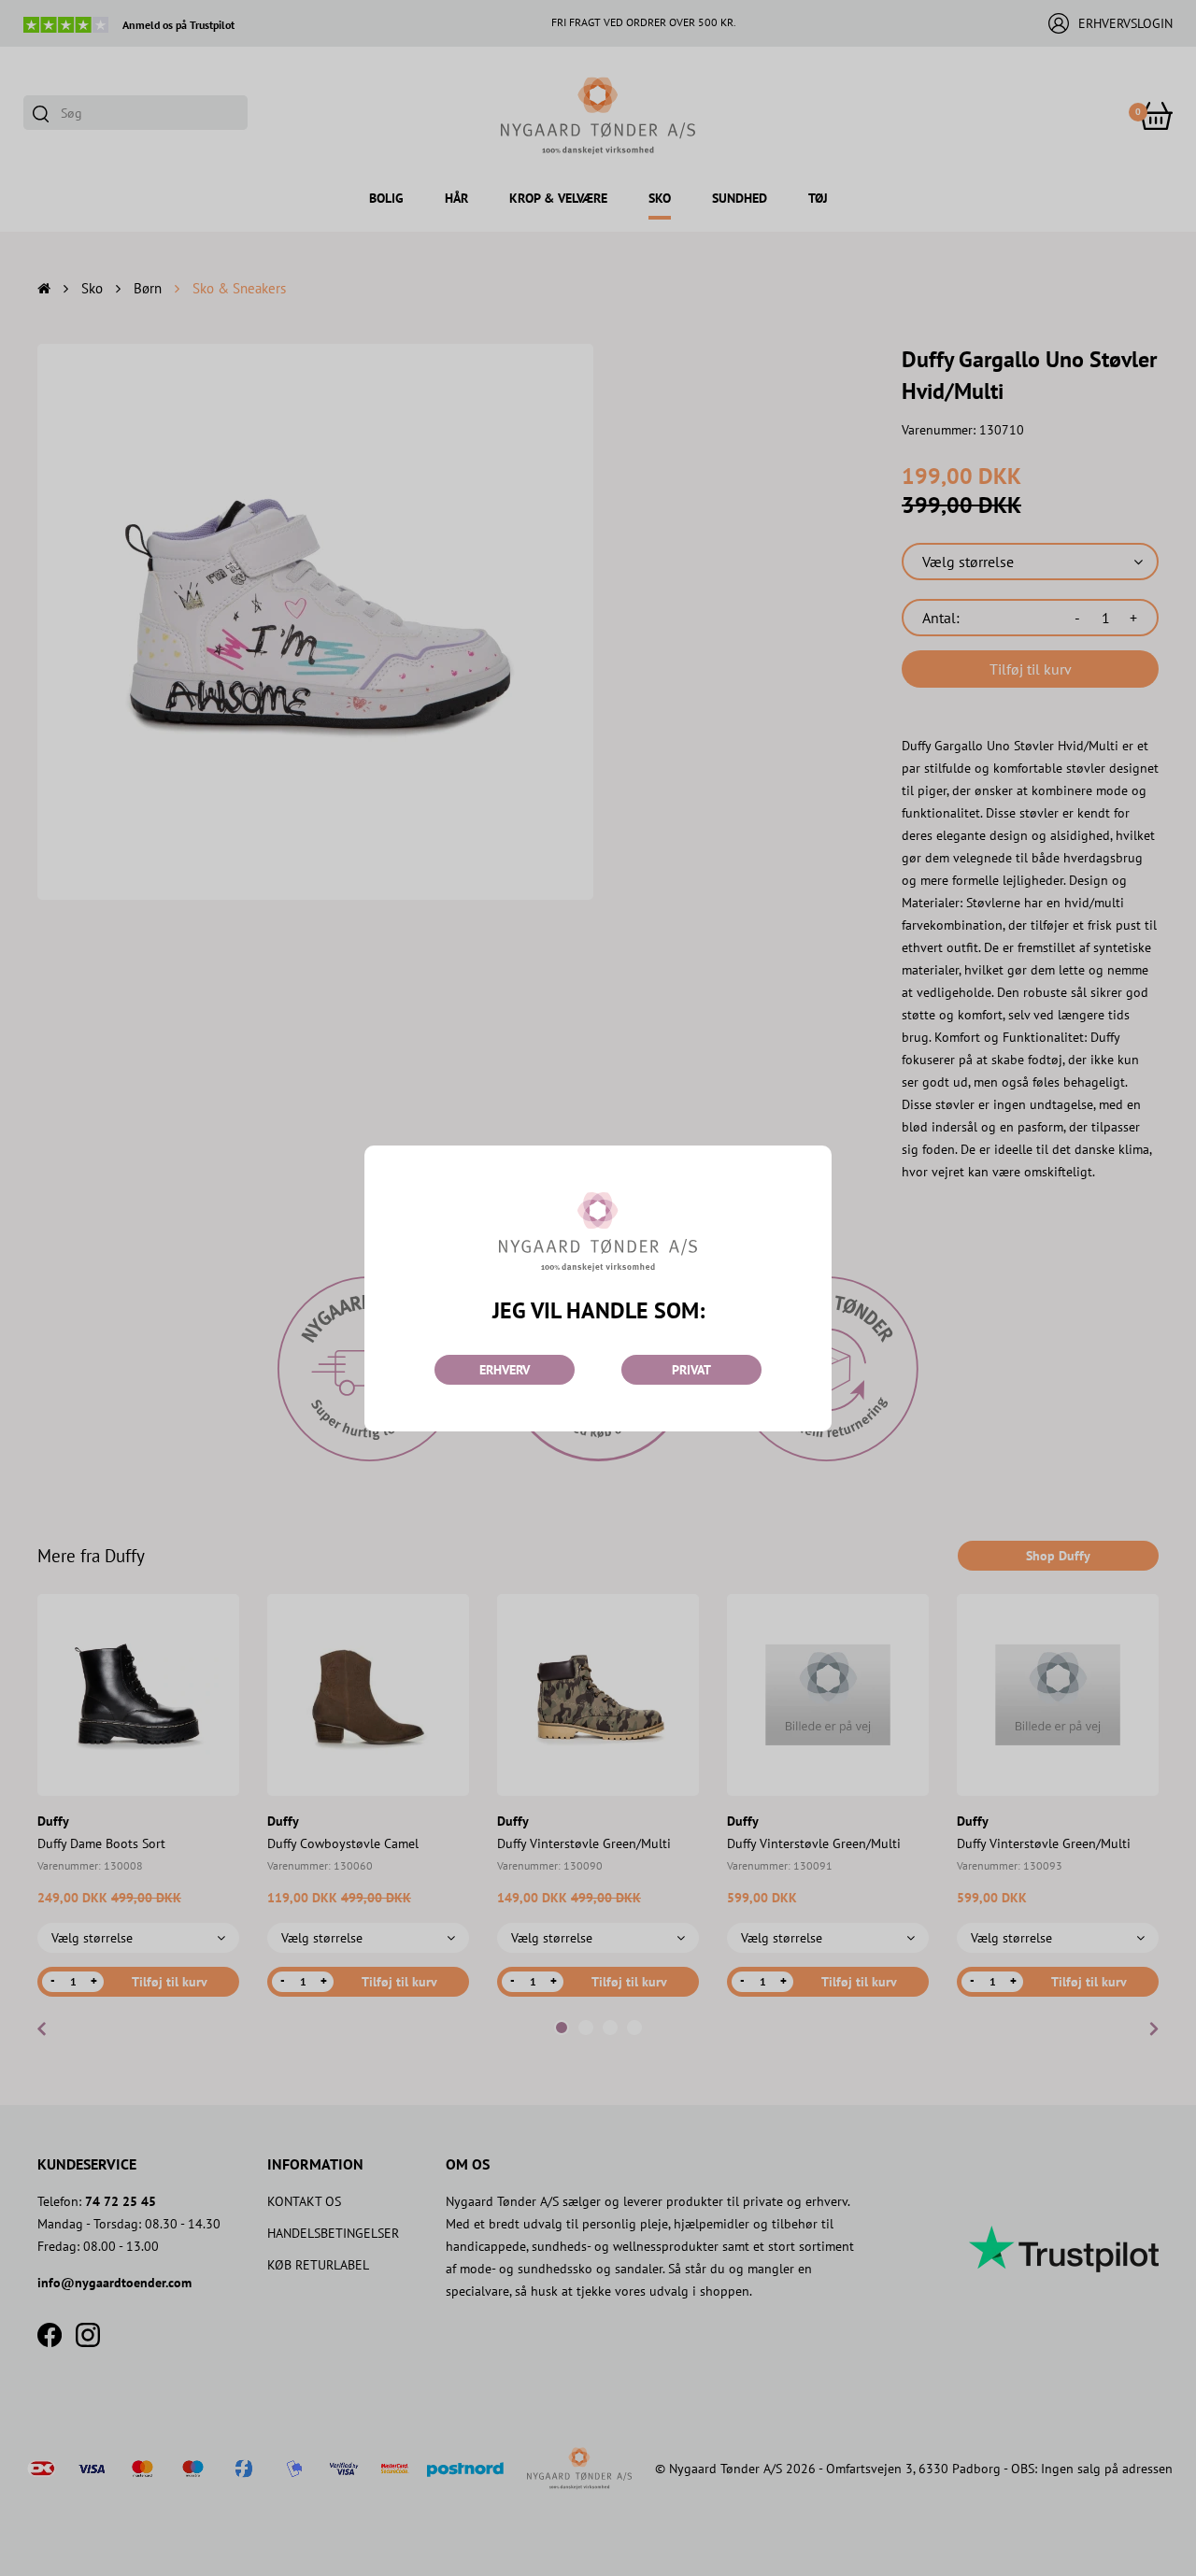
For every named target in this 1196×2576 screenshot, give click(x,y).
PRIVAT (691, 1370)
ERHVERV (505, 1370)
